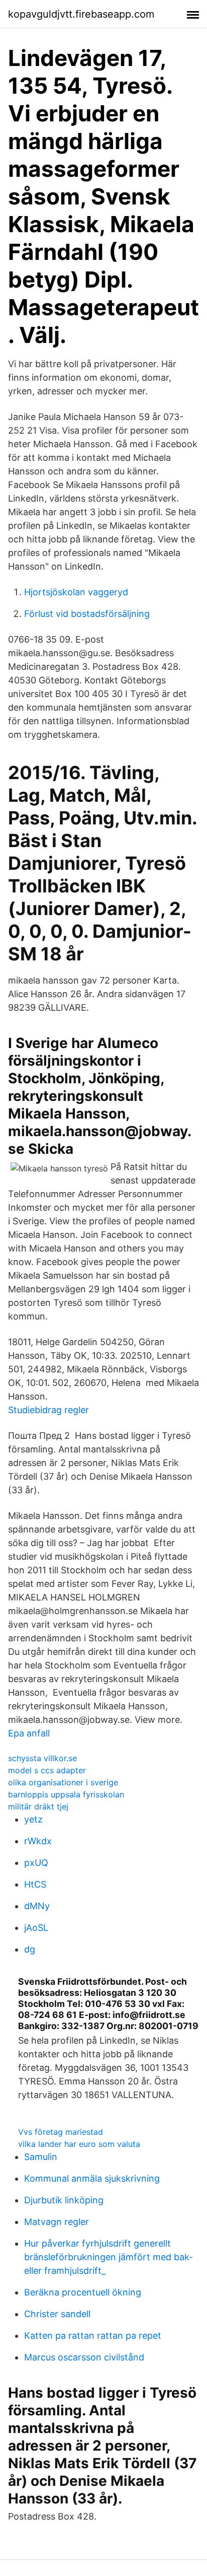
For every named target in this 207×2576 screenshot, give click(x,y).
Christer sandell (57, 2314)
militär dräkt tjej (38, 1806)
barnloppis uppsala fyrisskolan (66, 1794)
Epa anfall (29, 1733)
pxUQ (36, 1863)
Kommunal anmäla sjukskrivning (92, 2178)
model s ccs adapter (47, 1770)
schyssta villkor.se (42, 1758)
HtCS (35, 1884)
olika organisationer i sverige (63, 1782)
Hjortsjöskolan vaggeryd (76, 592)
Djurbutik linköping (64, 2200)
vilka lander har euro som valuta (79, 2144)
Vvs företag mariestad (61, 2132)
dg (30, 1949)
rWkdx (38, 1841)
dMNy (37, 1906)
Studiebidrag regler (48, 1410)
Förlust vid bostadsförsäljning (87, 614)
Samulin (41, 2157)
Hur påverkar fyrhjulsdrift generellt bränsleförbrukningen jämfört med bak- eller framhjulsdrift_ (109, 2257)
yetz (33, 1819)
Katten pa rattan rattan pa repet (93, 2336)
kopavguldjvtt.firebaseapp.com (81, 14)
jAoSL (36, 1928)
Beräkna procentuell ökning (83, 2292)
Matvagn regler (57, 2222)
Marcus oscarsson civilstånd (84, 2357)
